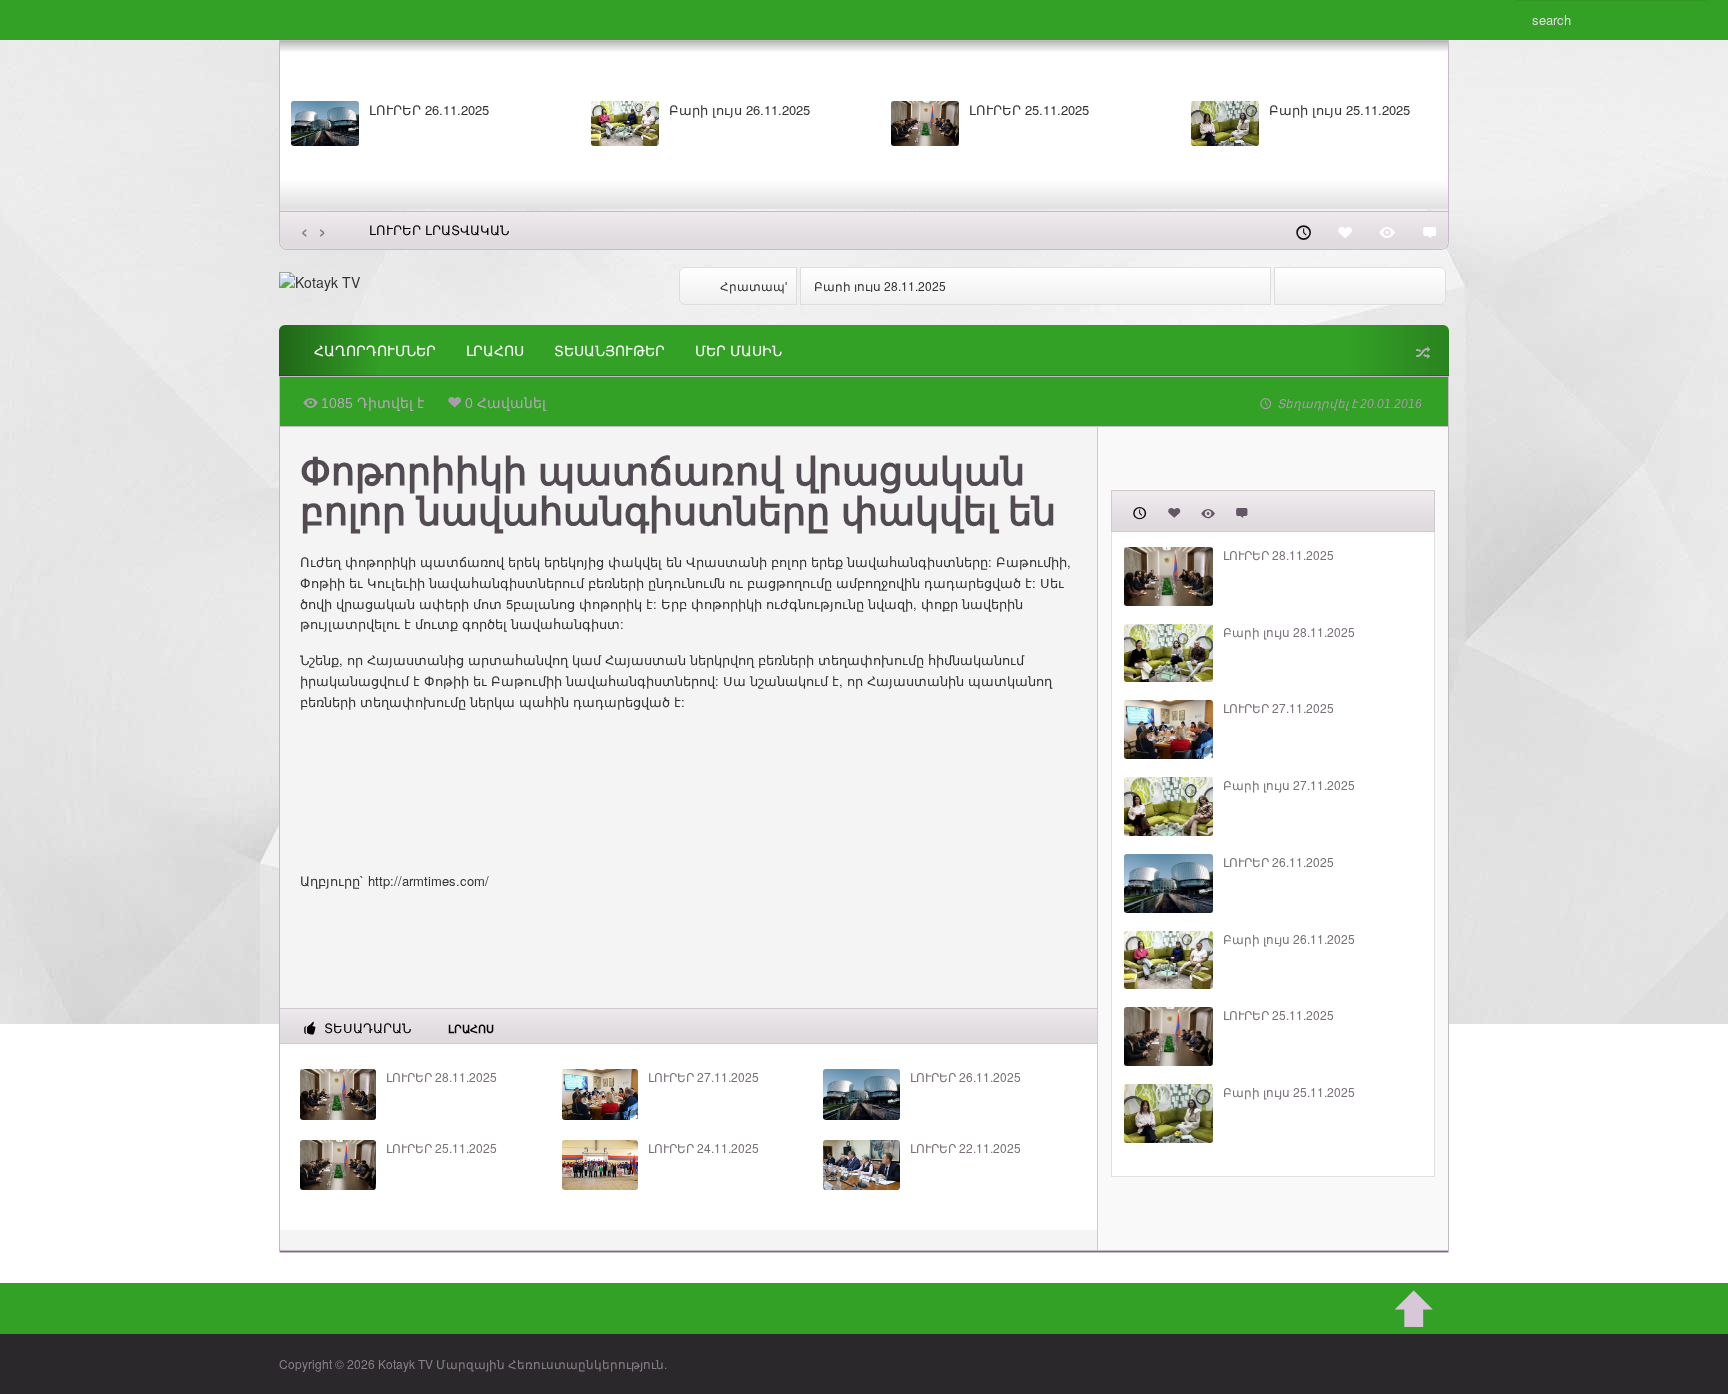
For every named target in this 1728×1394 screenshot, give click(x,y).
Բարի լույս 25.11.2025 (1339, 110)
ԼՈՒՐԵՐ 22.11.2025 (965, 1148)
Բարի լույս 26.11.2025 (739, 110)
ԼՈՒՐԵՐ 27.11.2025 (703, 1077)
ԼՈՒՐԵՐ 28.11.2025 (441, 1077)
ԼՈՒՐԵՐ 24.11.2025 (703, 1148)
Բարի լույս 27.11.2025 (1289, 785)
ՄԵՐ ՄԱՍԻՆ (738, 351)
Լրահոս (495, 351)
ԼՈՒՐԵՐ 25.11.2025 (1029, 110)
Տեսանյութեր (609, 351)
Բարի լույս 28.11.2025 (880, 285)
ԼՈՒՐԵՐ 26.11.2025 (429, 110)
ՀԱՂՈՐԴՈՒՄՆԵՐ (375, 351)
